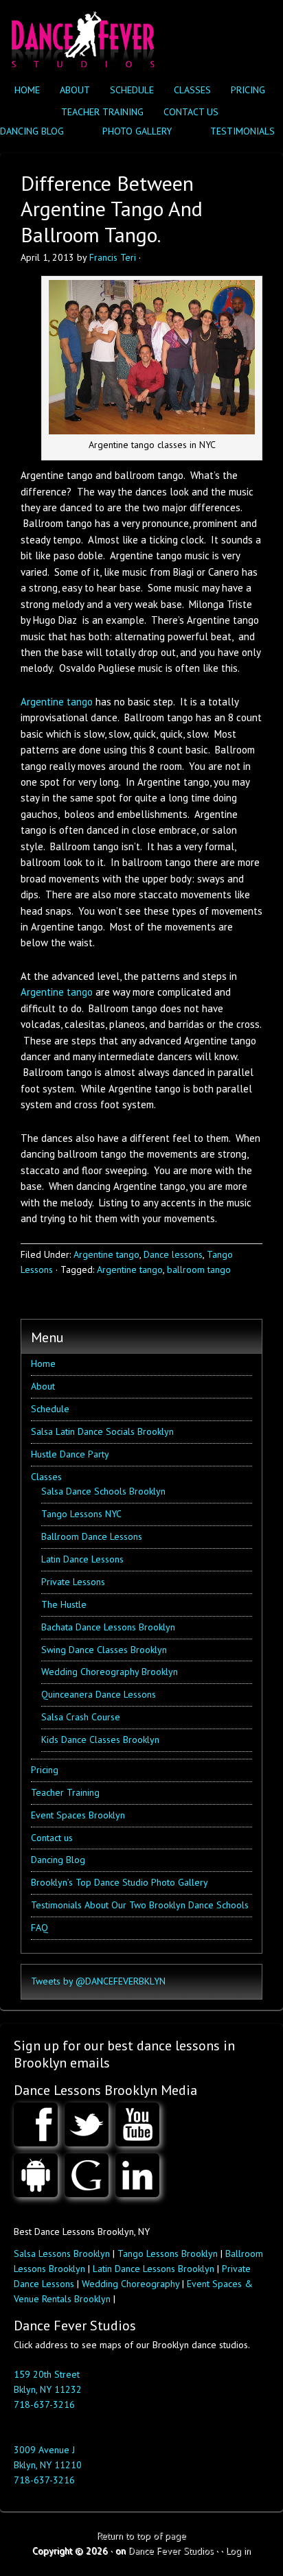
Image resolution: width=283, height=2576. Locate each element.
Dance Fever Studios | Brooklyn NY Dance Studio (81, 36)
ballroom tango (199, 1269)
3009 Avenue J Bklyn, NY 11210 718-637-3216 (48, 2465)
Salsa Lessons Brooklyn (62, 2253)
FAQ (39, 1928)
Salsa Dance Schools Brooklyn (103, 1491)
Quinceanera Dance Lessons (99, 1694)
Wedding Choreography (131, 2284)
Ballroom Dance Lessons (92, 1536)
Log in (238, 2551)
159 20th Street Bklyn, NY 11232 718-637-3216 (48, 2389)
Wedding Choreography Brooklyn (110, 1672)
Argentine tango (57, 702)
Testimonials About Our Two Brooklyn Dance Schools (140, 1905)
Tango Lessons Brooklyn (168, 2253)
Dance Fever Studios (171, 2551)
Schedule (132, 90)
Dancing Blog (58, 1860)
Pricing (248, 90)
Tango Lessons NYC (81, 1514)
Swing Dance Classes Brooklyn (104, 1650)
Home (27, 90)
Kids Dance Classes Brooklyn (100, 1740)
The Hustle (64, 1604)
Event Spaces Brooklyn (78, 1815)
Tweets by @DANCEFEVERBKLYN (98, 1981)
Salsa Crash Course (81, 1717)
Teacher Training (102, 112)
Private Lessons (73, 1582)
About (75, 90)
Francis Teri (113, 257)
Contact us (191, 112)
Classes (189, 90)
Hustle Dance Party (70, 1454)
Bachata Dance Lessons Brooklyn (108, 1627)
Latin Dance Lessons (82, 1559)
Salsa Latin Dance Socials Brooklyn (102, 1431)
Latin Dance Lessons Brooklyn (154, 2269)
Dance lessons (173, 1254)
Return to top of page (141, 2536)
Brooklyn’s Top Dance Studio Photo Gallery (120, 1882)
